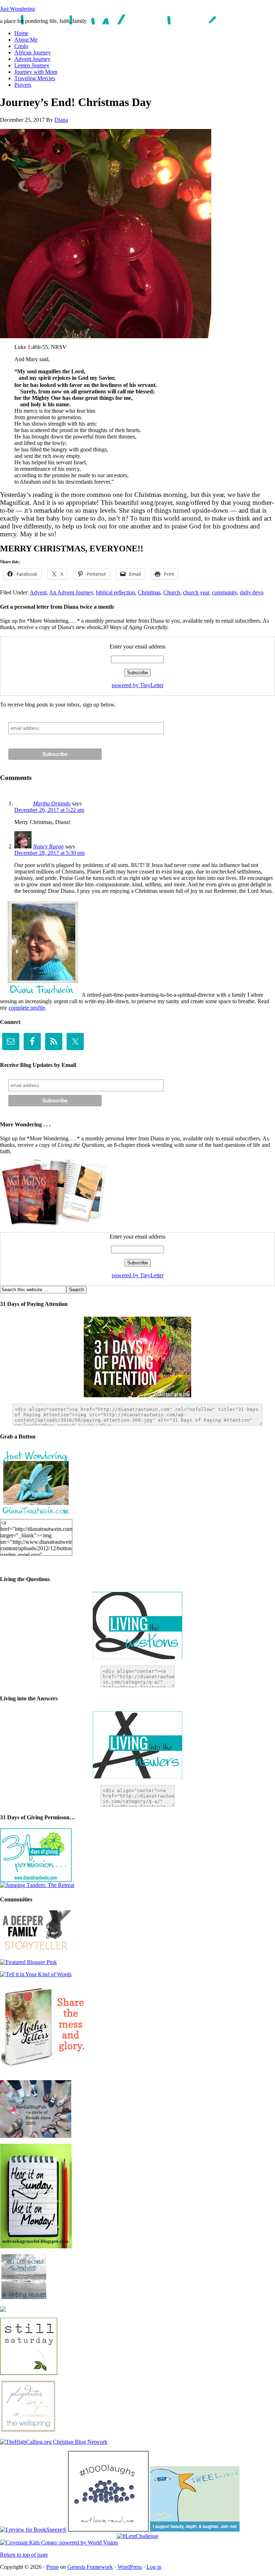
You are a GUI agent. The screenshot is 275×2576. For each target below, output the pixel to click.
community (225, 592)
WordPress (130, 2567)
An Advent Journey (71, 592)
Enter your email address (137, 647)
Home (21, 33)
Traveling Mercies (35, 78)
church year (196, 592)
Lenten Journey (32, 65)
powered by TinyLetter (138, 685)
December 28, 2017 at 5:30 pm (49, 853)
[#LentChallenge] (138, 2536)
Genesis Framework (90, 2567)
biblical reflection (115, 592)
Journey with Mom (36, 72)
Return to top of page (24, 2555)
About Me (26, 40)
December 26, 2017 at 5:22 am (49, 810)
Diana (61, 120)
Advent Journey (32, 59)
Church (172, 592)
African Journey (33, 52)
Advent (38, 592)
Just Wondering (18, 9)
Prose (52, 2567)
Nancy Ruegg (48, 846)
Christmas (149, 592)
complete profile (27, 1008)
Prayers (23, 85)
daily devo (252, 592)
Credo (21, 46)
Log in (154, 2567)
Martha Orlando (52, 803)
